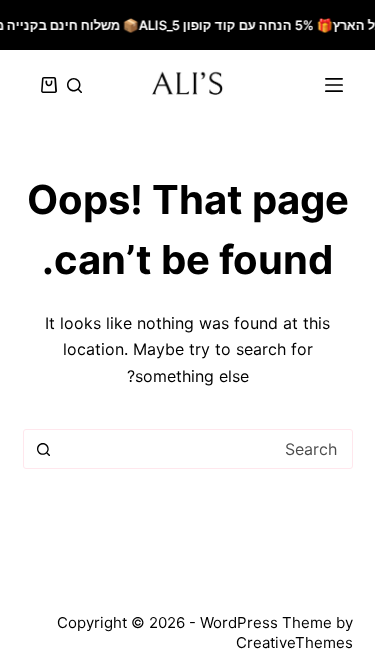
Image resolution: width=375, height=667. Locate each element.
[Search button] (44, 449)
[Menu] (334, 85)
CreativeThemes (294, 642)
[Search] (74, 85)
